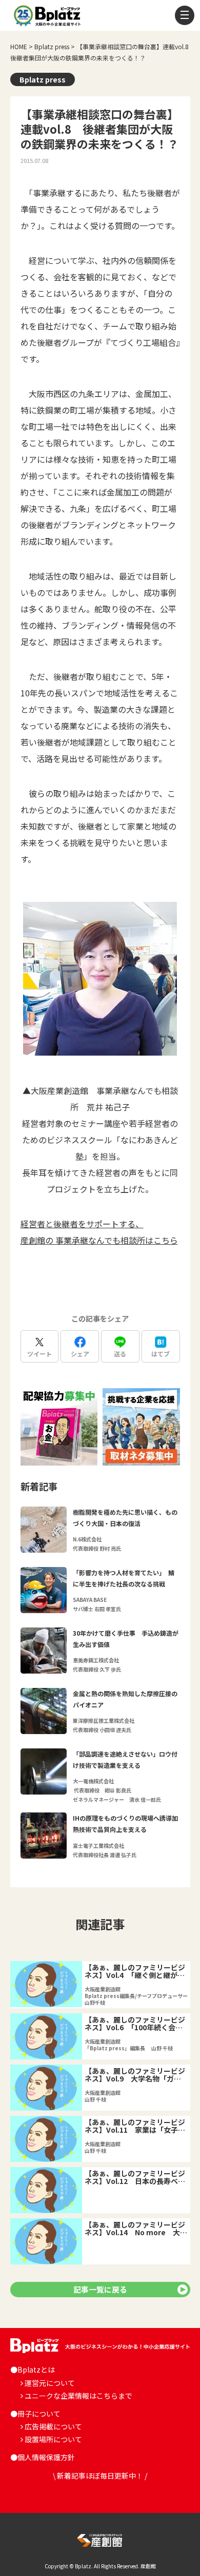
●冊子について (35, 2414)
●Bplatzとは (33, 2369)
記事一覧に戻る (100, 2289)
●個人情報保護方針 (43, 2457)
